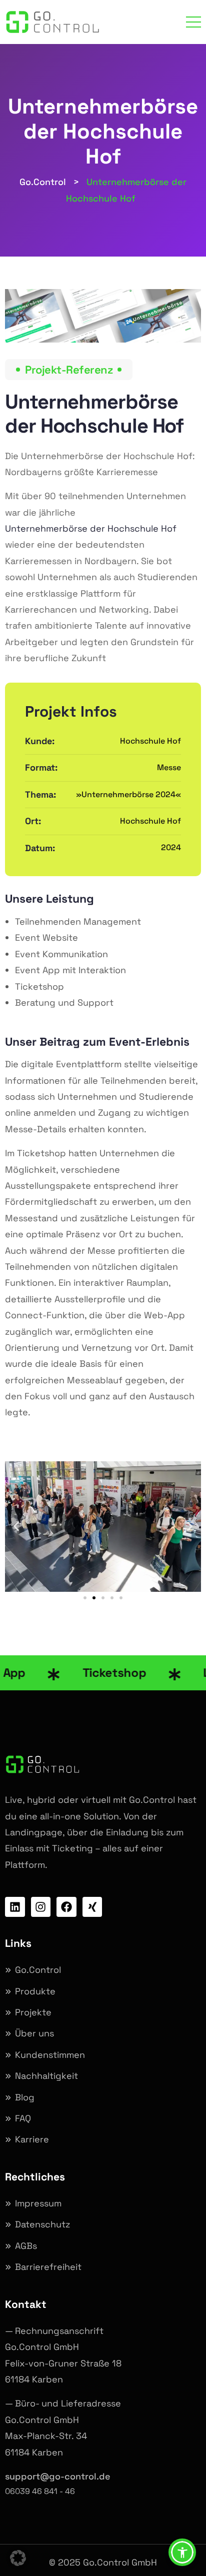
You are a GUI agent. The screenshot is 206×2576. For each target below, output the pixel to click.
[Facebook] (66, 1907)
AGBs (26, 2246)
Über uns (34, 2033)
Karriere (32, 2139)
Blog (25, 2097)
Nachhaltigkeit (46, 2076)
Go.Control (38, 1970)
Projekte (33, 2012)
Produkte (35, 1991)
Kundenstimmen (50, 2055)
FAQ (23, 2118)
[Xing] (92, 1907)
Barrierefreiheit (48, 2267)
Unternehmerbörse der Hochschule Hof (91, 528)
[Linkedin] (15, 1907)
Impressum (38, 2203)
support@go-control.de (58, 2476)
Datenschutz (42, 2224)
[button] (16, 1527)
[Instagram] (41, 1907)
